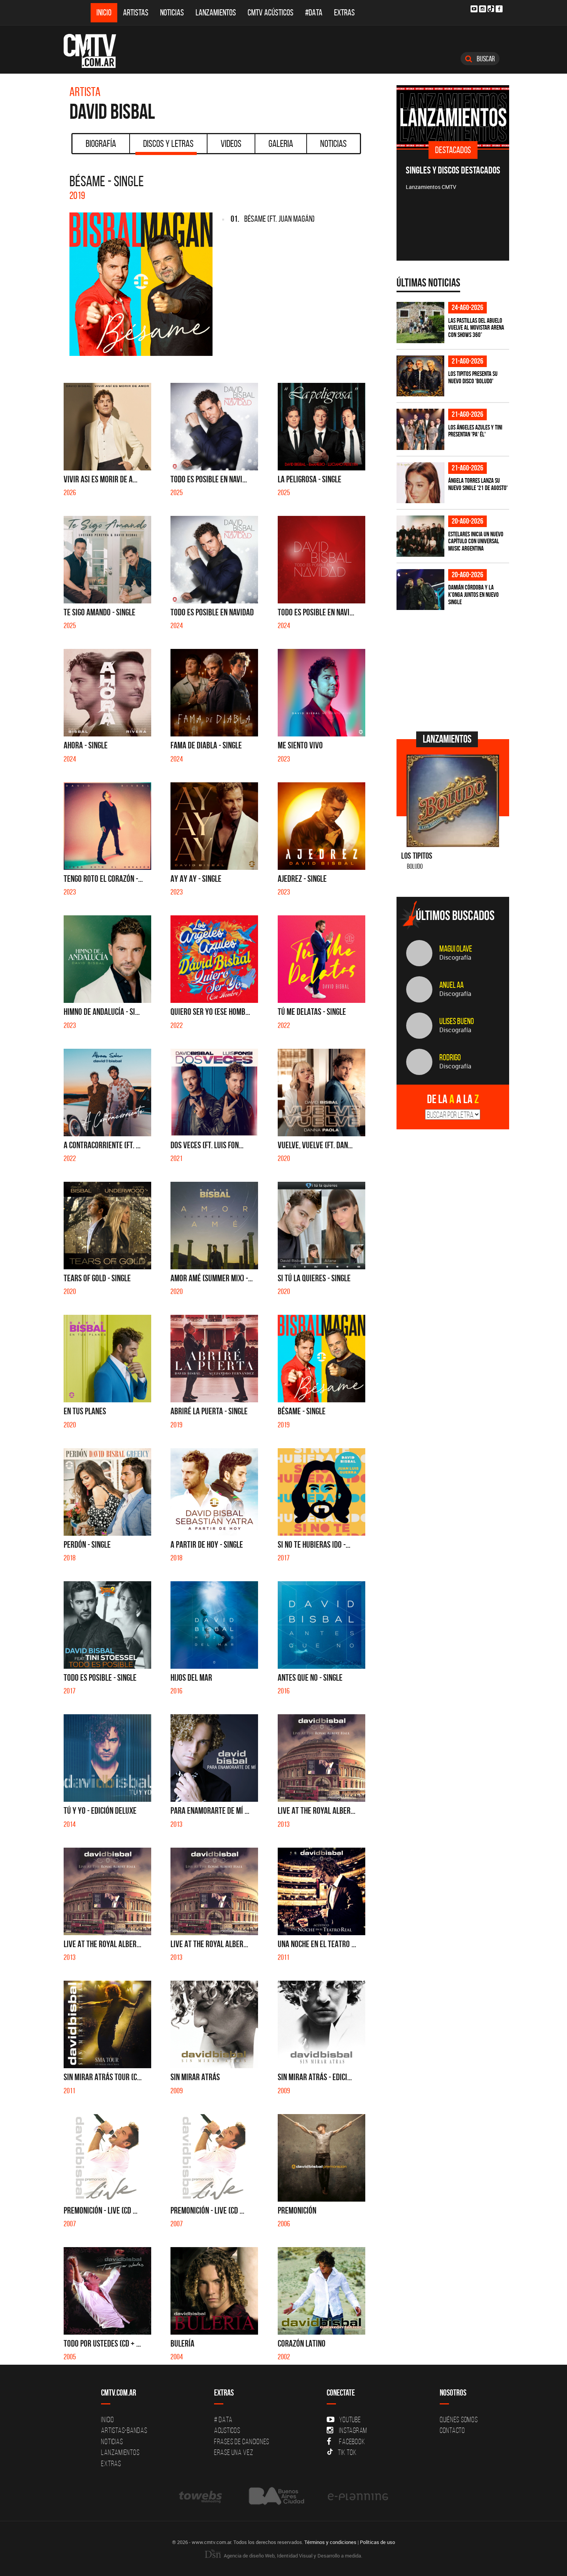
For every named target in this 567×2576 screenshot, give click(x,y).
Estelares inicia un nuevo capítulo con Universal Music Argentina (476, 541)
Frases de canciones (242, 2441)
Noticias (172, 13)
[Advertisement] (454, 670)
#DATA (314, 13)
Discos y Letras (168, 143)
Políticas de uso (377, 2542)
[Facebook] (499, 9)
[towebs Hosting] (201, 2496)
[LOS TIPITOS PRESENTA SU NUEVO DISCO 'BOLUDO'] (420, 376)
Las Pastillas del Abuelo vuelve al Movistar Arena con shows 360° (476, 328)
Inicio (104, 13)
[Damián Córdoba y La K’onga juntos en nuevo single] (420, 590)
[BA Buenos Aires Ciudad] (276, 2496)
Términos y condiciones (330, 2542)
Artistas (136, 13)
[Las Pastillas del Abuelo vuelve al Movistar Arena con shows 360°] (420, 323)
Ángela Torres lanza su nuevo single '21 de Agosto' (478, 484)
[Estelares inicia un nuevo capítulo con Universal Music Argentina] (420, 536)
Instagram (353, 2430)
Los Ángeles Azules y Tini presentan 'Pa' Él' (475, 431)
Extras (344, 13)
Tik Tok (347, 2452)
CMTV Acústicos (271, 13)
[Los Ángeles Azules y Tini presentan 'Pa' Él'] (420, 429)
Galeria (281, 143)
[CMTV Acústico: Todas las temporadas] (453, 117)
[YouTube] (474, 9)
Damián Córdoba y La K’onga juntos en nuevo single (473, 594)
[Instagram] (483, 9)
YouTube (350, 2419)
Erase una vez (234, 2452)
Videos (231, 143)
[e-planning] (358, 2496)
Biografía (101, 143)
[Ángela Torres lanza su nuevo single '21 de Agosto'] (420, 483)
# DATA (223, 2419)
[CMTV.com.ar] (95, 51)
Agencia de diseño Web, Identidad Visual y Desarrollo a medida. (292, 2556)
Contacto (452, 2430)
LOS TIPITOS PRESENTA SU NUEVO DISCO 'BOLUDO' (473, 377)
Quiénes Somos (459, 2419)
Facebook (352, 2441)
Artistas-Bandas (124, 2430)
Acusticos (227, 2430)
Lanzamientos (216, 13)
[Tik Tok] (491, 9)
